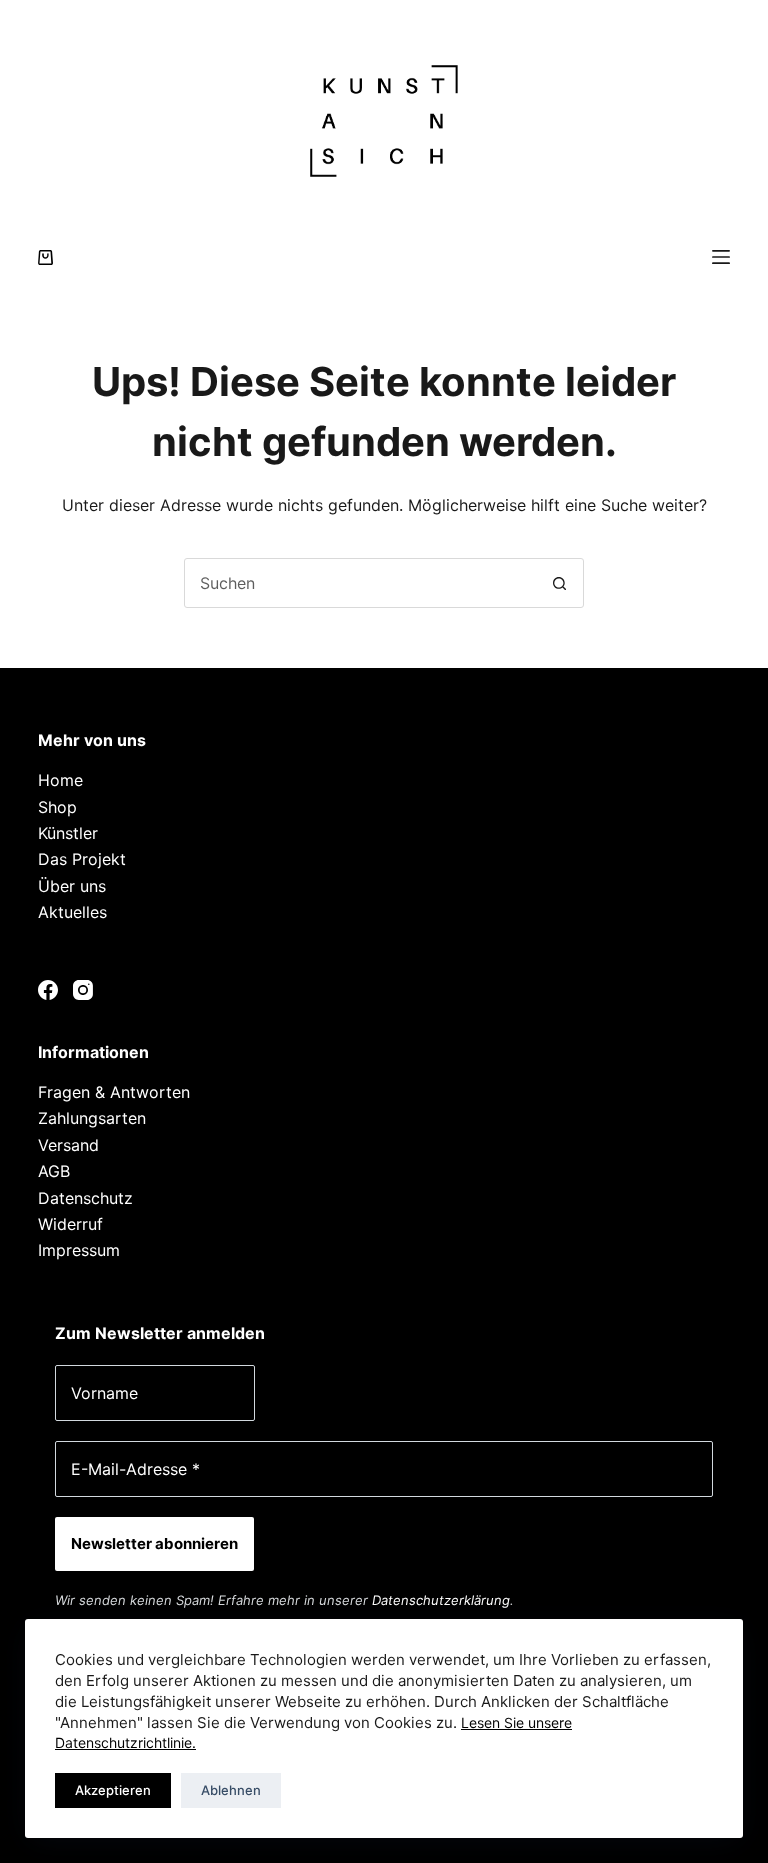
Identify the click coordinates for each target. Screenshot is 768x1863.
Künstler (68, 833)
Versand (68, 1145)
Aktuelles (72, 912)
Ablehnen (231, 1790)
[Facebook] (48, 990)
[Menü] (721, 257)
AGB (54, 1171)
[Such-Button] (559, 583)
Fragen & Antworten (114, 1092)
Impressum (79, 1250)
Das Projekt (82, 859)
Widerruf (70, 1224)
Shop (57, 807)
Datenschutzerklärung (441, 1600)
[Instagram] (83, 990)
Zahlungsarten (92, 1118)
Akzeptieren (113, 1790)
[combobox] (360, 583)
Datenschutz (85, 1198)
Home (60, 780)
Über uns (72, 886)
